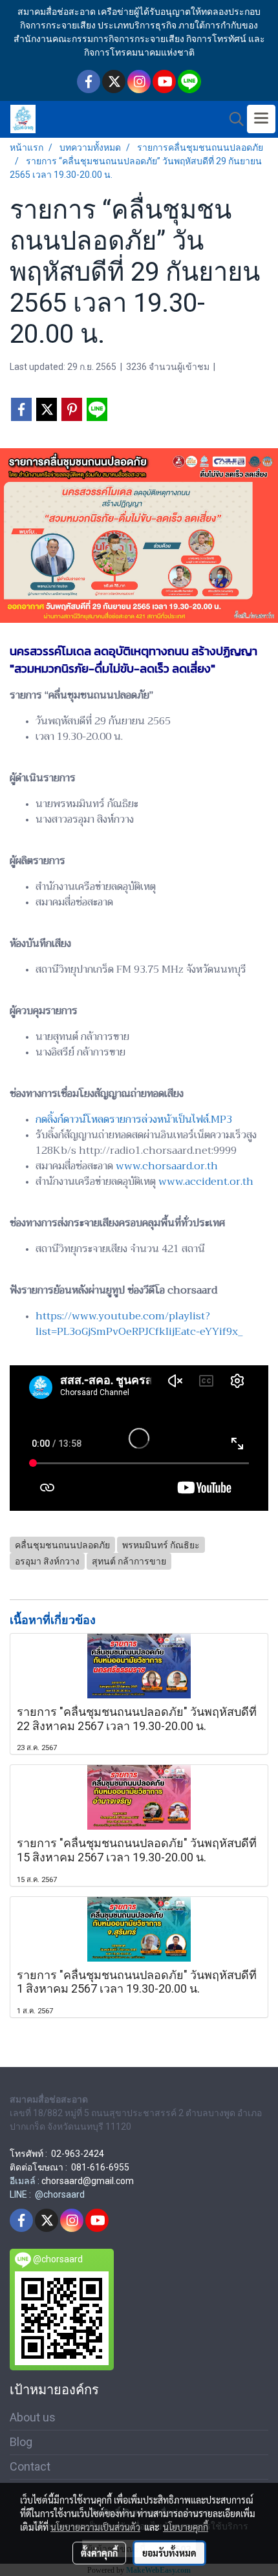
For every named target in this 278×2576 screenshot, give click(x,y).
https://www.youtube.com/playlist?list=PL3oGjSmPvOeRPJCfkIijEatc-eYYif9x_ (139, 1324)
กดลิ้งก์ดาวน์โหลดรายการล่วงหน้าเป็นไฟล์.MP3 (134, 1120)
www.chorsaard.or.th (167, 1166)
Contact (30, 2466)
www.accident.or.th (206, 1182)
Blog (21, 2442)
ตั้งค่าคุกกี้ (99, 2553)
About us (33, 2417)
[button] (232, 119)
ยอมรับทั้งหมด (169, 2553)
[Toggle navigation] (261, 119)
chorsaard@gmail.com (88, 2181)
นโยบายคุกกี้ (186, 2527)
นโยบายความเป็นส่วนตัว (95, 2527)
